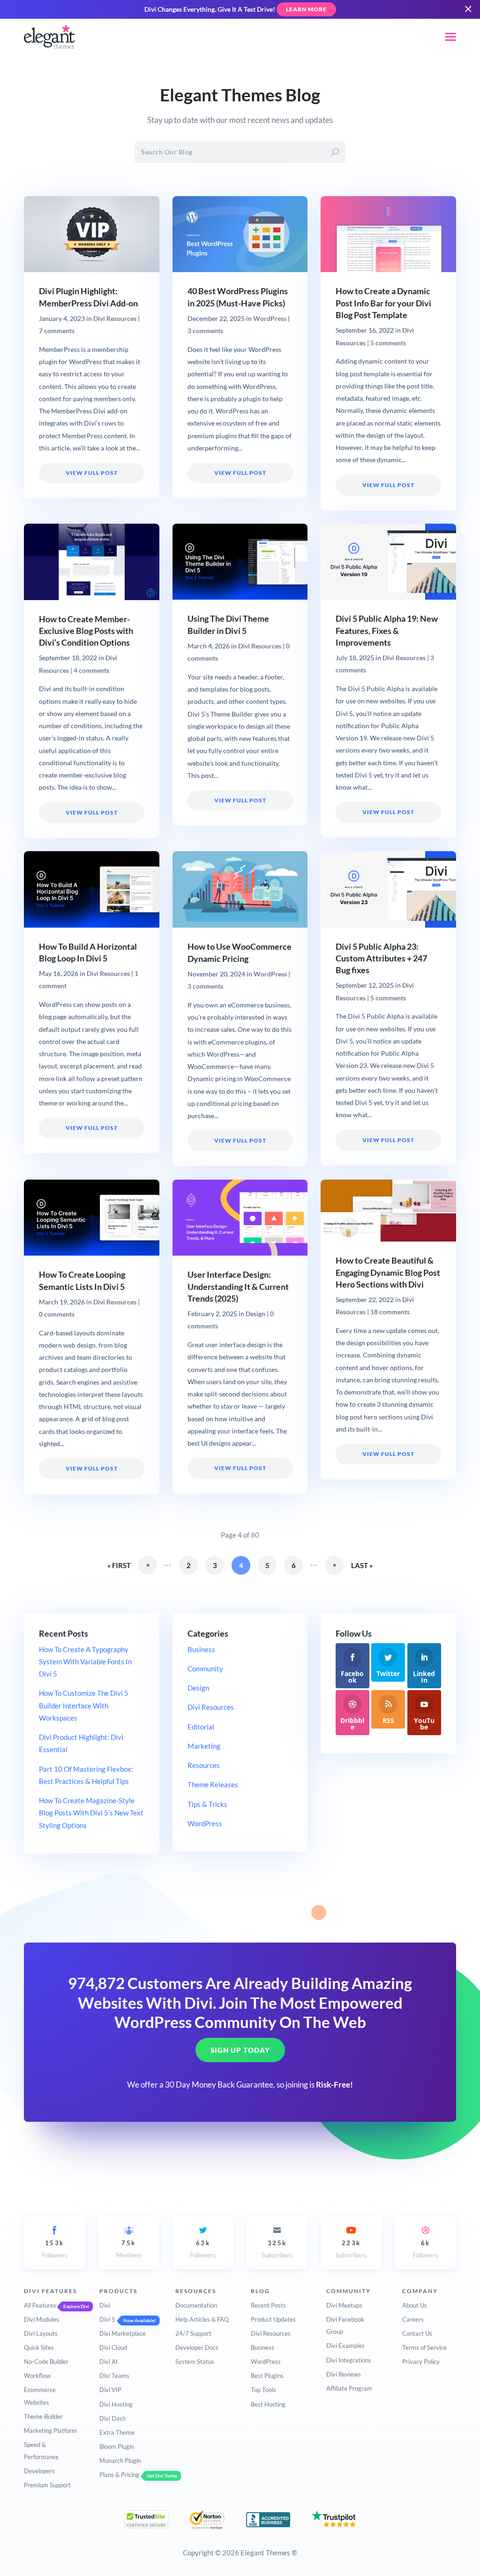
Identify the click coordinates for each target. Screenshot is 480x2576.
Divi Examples (345, 2346)
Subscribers (277, 2249)
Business (201, 1649)
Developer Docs (197, 2347)
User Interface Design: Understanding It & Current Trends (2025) (238, 1286)
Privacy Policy (421, 2362)
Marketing (204, 1746)
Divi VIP (110, 2390)
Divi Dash (112, 2418)
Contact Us (417, 2333)
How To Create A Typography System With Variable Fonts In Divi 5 (85, 1662)
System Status (195, 2362)
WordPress (270, 319)
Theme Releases (213, 1784)
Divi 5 (107, 2319)
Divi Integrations (349, 2360)
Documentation (196, 2305)
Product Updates (273, 2319)
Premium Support (47, 2485)
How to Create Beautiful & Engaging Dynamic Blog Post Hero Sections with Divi (388, 1272)
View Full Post (92, 473)
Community (205, 1669)
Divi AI (109, 2362)
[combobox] (240, 152)
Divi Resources (115, 319)
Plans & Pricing (119, 2475)
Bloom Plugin (117, 2446)
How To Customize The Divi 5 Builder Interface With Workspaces (84, 1705)
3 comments (205, 331)
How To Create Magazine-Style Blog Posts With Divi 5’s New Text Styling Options (91, 1813)
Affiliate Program (349, 2388)
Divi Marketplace (123, 2333)
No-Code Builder (46, 2362)
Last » (362, 1565)
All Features (40, 2305)
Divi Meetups (344, 2305)
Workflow (37, 2376)
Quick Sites (39, 2347)
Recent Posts (268, 2305)
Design (255, 1314)
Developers (39, 2471)
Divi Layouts (41, 2333)
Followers (55, 2249)
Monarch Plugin (120, 2461)
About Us (415, 2305)
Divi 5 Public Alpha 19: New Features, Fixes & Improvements (387, 630)
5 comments (388, 343)
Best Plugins (267, 2376)
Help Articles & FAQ (202, 2319)
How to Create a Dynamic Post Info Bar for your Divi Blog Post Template (383, 303)
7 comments (57, 331)
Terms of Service (424, 2347)
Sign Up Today (240, 2050)
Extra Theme (117, 2432)
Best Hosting (268, 2404)
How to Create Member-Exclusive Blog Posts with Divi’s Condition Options (86, 631)
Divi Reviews (344, 2374)
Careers (413, 2319)
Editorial (201, 1727)
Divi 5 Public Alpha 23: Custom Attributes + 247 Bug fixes (381, 958)
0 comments (57, 1314)
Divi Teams (114, 2376)
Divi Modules (41, 2319)
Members (129, 2249)
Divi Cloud (113, 2347)
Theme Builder (43, 2416)
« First (119, 1565)
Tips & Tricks (207, 1804)
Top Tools (263, 2390)
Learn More (306, 9)
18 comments (390, 1312)
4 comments (91, 671)
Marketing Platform (50, 2431)
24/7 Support (193, 2333)
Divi (105, 2305)
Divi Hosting (116, 2404)
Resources (204, 1765)
